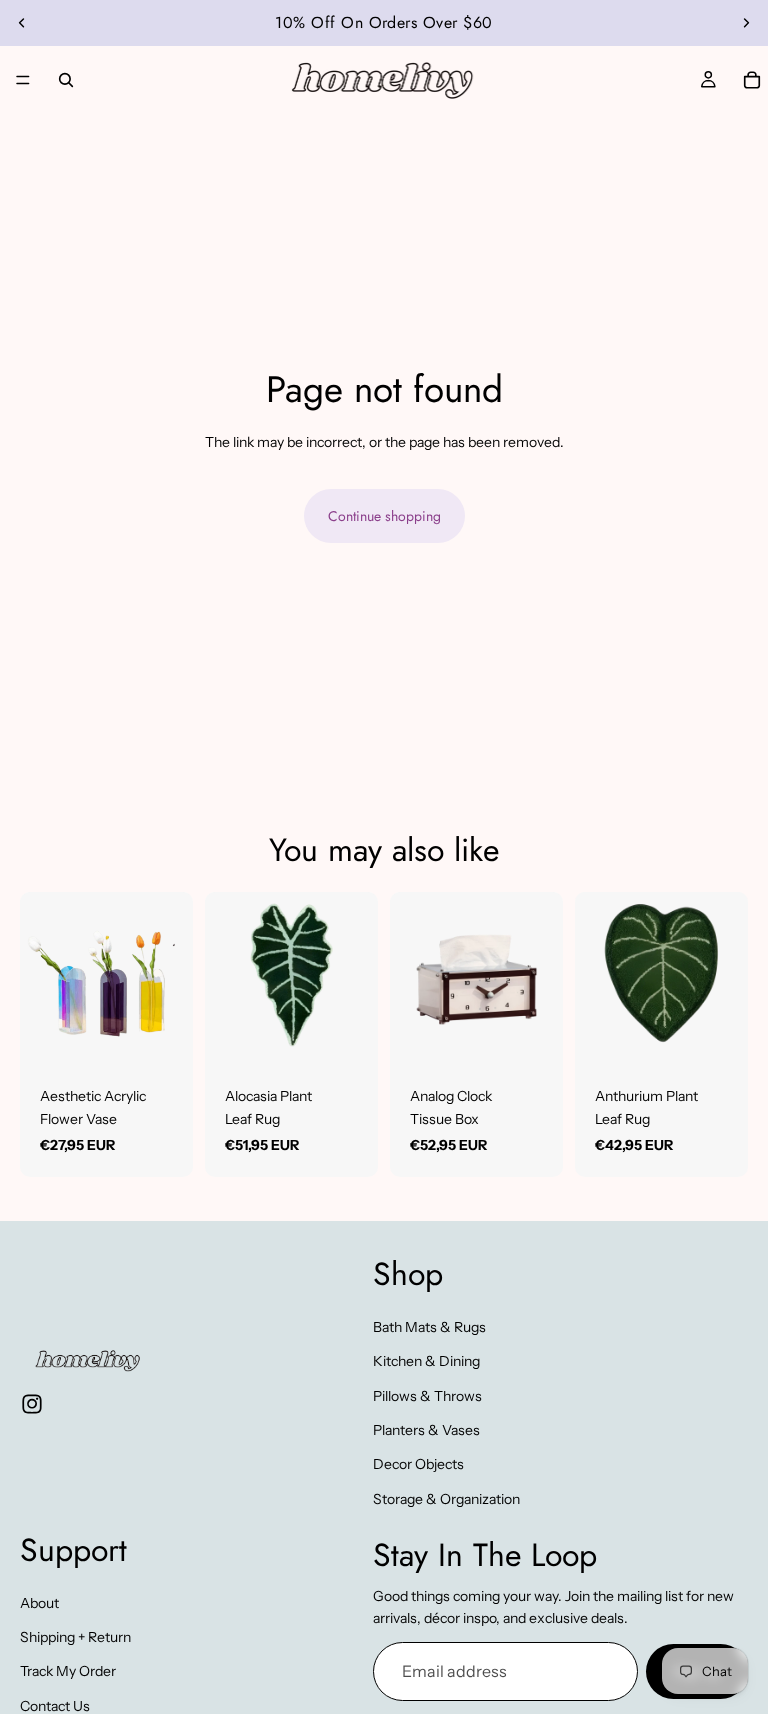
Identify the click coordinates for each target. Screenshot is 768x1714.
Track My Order (68, 1672)
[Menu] (23, 80)
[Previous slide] (22, 23)
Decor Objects (418, 1465)
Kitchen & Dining (426, 1361)
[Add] (347, 1035)
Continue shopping (384, 516)
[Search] (66, 80)
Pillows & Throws (427, 1396)
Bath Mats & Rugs (429, 1327)
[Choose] (162, 1035)
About (39, 1603)
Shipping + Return (75, 1637)
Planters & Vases (426, 1430)
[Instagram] (32, 1404)
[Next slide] (746, 23)
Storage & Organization (446, 1499)
